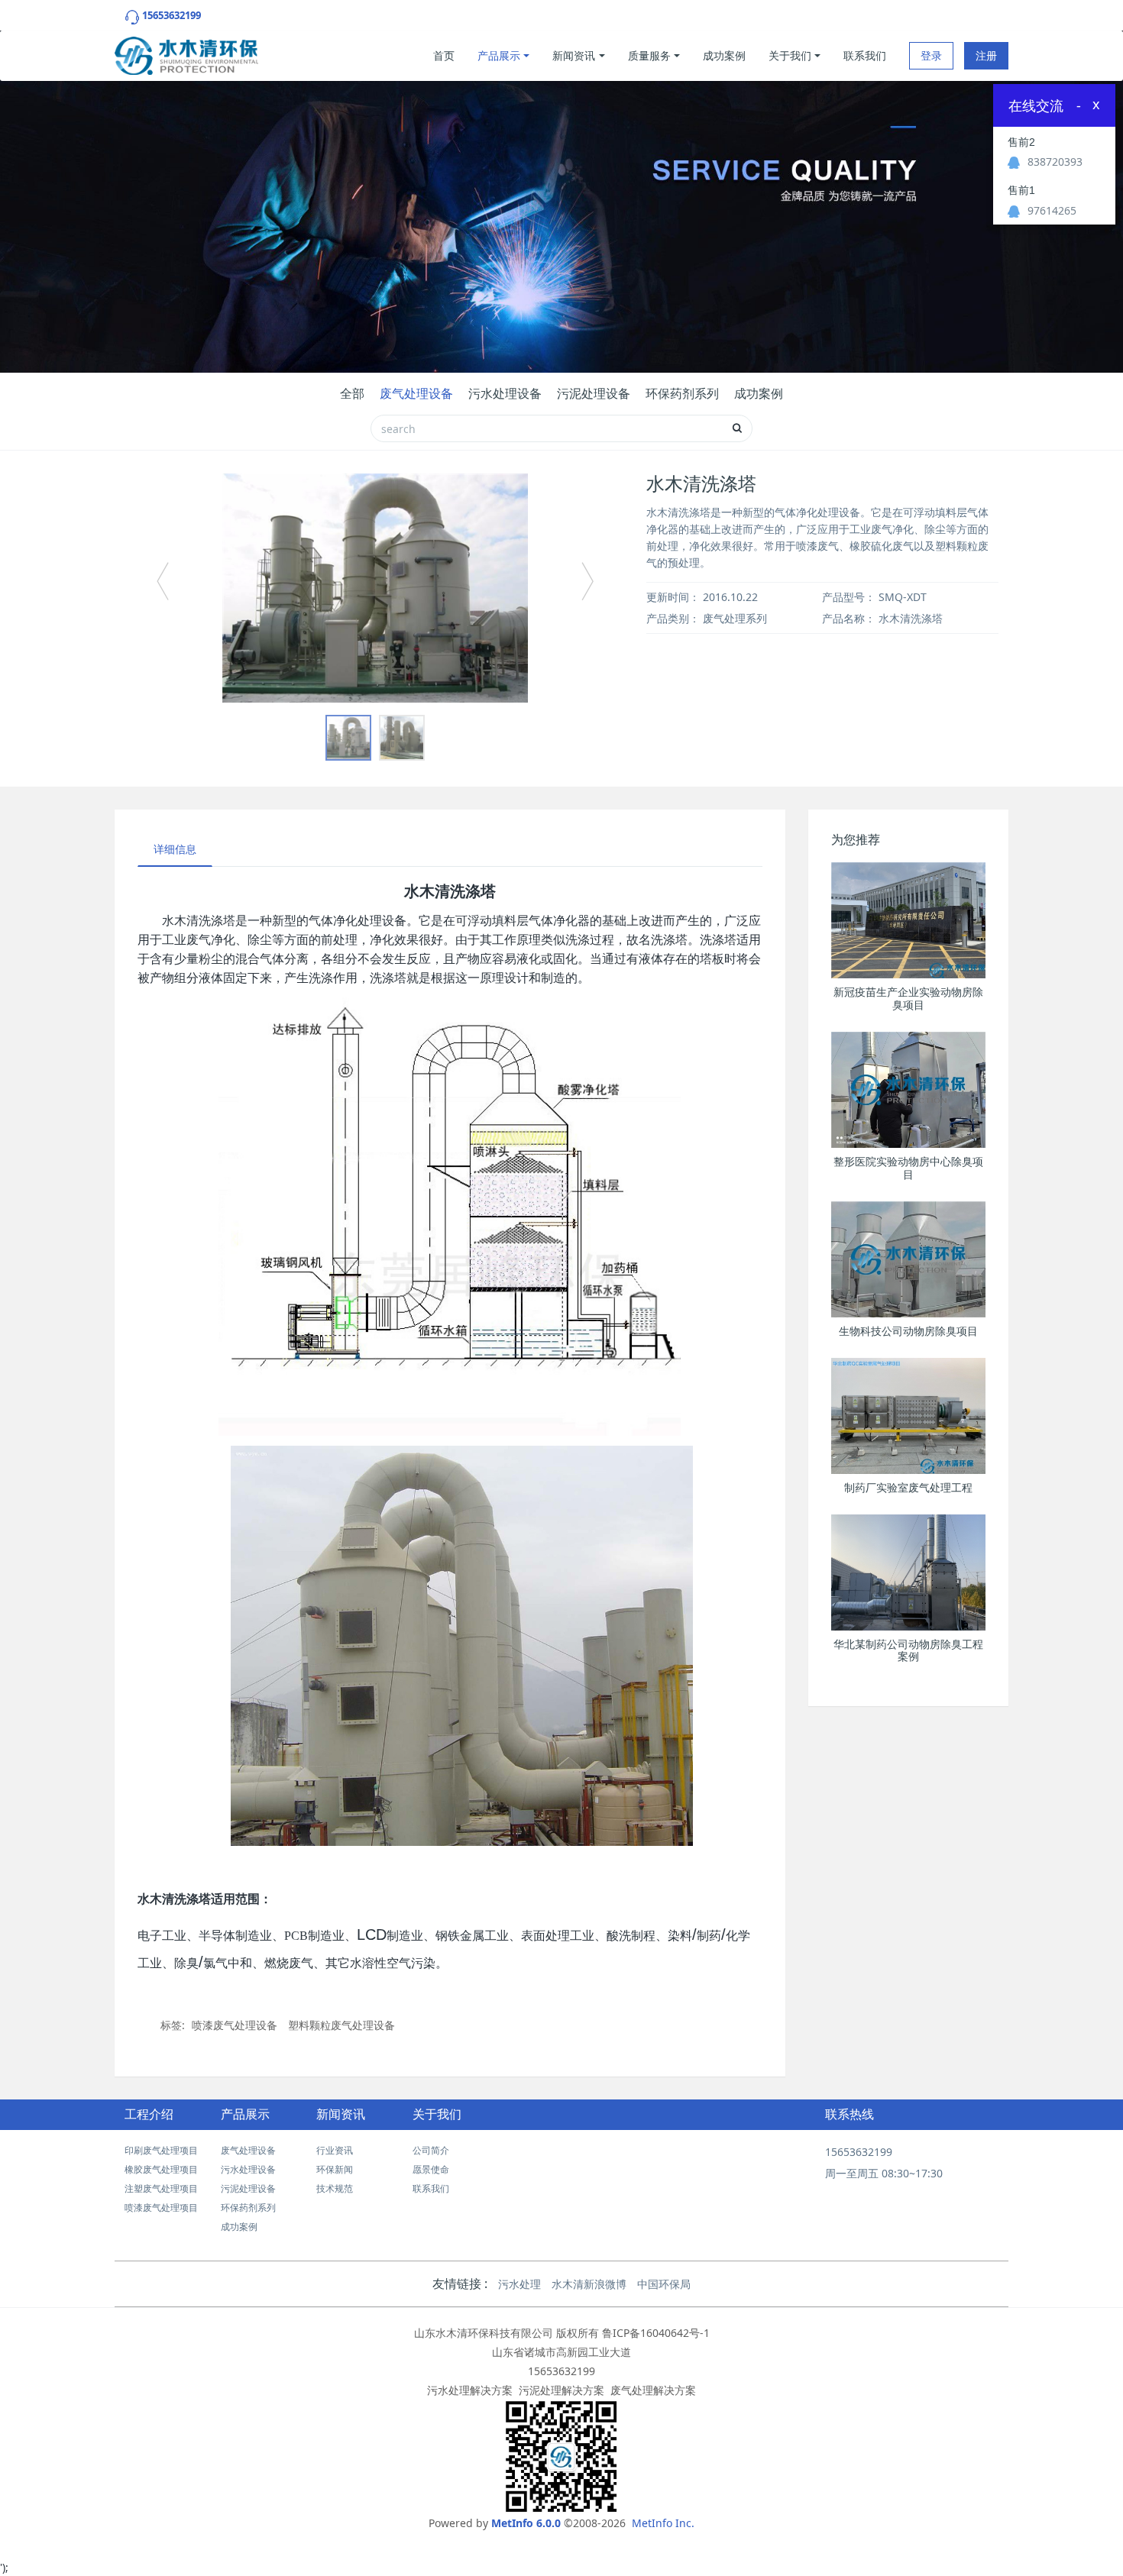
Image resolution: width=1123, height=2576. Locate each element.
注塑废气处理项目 (161, 2188)
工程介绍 (149, 2114)
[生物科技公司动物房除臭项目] (909, 1259)
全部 (352, 393)
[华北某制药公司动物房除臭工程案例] (909, 1572)
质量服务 (649, 55)
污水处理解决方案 (470, 2390)
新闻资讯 (574, 55)
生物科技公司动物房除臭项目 (908, 1331)
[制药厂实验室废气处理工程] (909, 1416)
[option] (375, 588)
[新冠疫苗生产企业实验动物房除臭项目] (909, 920)
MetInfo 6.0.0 (526, 2523)
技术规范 (335, 2188)
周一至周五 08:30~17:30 (884, 2173)
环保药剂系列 (682, 393)
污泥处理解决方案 (561, 2390)
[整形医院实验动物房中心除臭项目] (909, 1090)
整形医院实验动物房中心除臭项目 (908, 1168)
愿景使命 (431, 2169)
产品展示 (499, 55)
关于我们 (790, 55)
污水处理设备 (505, 393)
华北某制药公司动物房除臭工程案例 (908, 1651)
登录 (931, 55)
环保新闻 (335, 2169)
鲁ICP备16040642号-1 (656, 2333)
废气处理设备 (416, 393)
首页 (444, 55)
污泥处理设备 (594, 393)
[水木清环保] (186, 52)
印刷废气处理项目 (161, 2150)
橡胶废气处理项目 (161, 2169)
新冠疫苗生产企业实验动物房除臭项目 (908, 999)
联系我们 (865, 55)
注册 (986, 55)
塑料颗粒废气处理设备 (341, 2025)
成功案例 (724, 55)
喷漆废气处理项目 (161, 2208)
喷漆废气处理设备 (235, 2025)
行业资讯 (335, 2150)
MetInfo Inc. (663, 2523)
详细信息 (175, 849)
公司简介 (431, 2150)
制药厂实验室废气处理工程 (908, 1488)
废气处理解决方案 (653, 2390)
